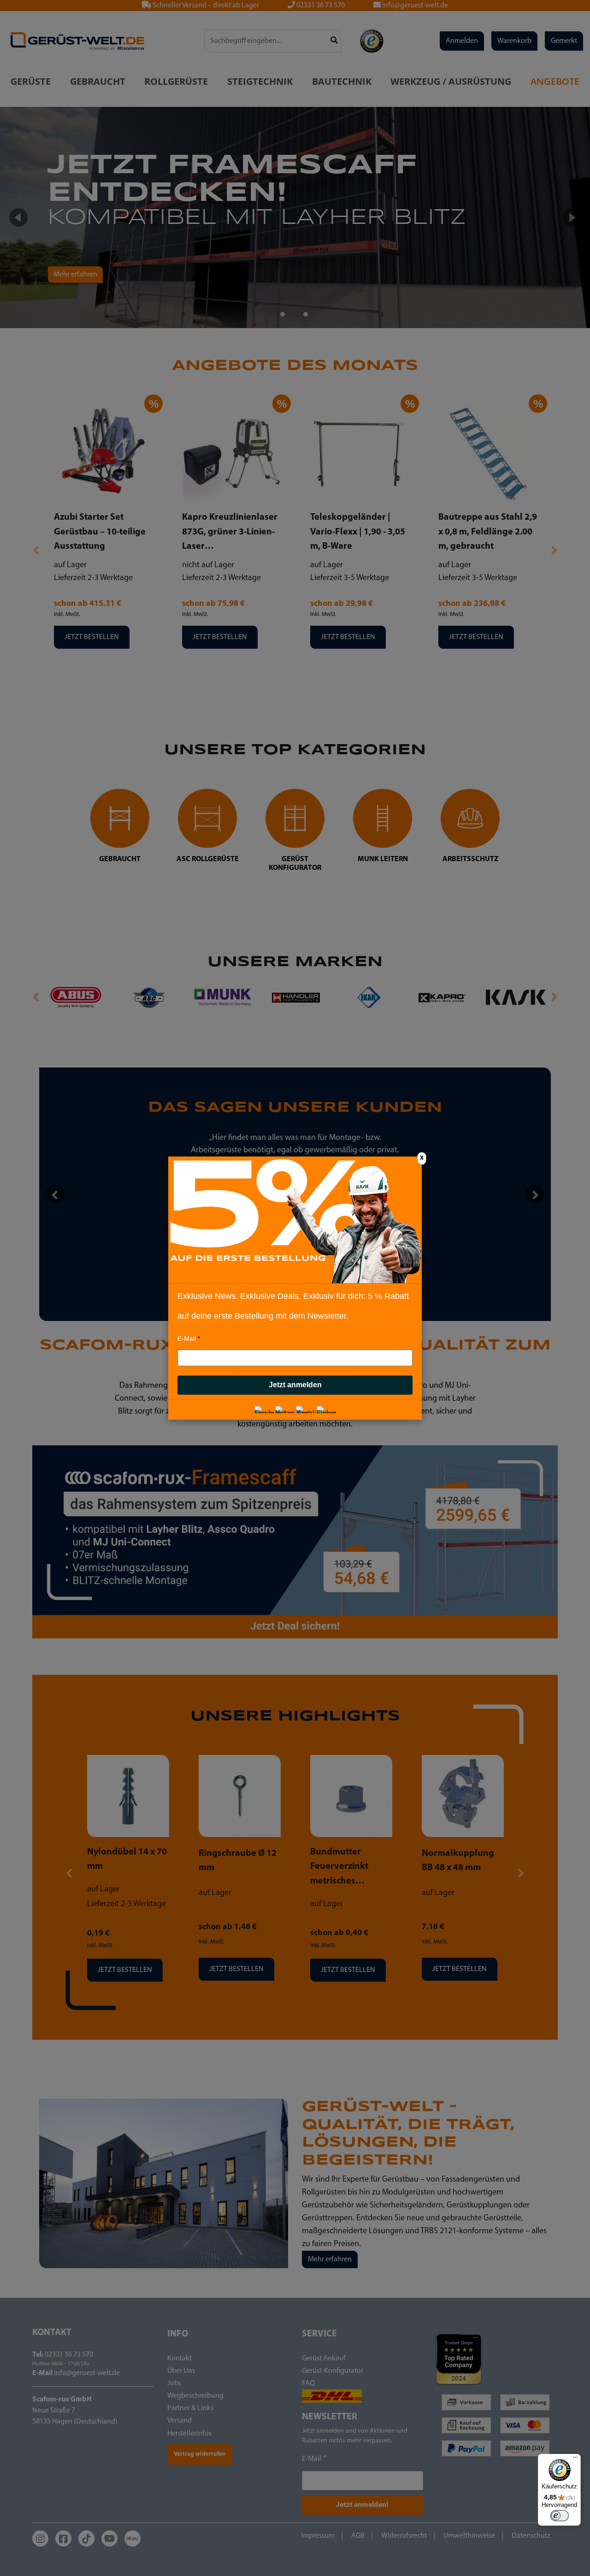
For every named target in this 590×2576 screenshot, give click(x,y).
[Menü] (575, 2459)
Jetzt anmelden (295, 1385)
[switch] (560, 2516)
